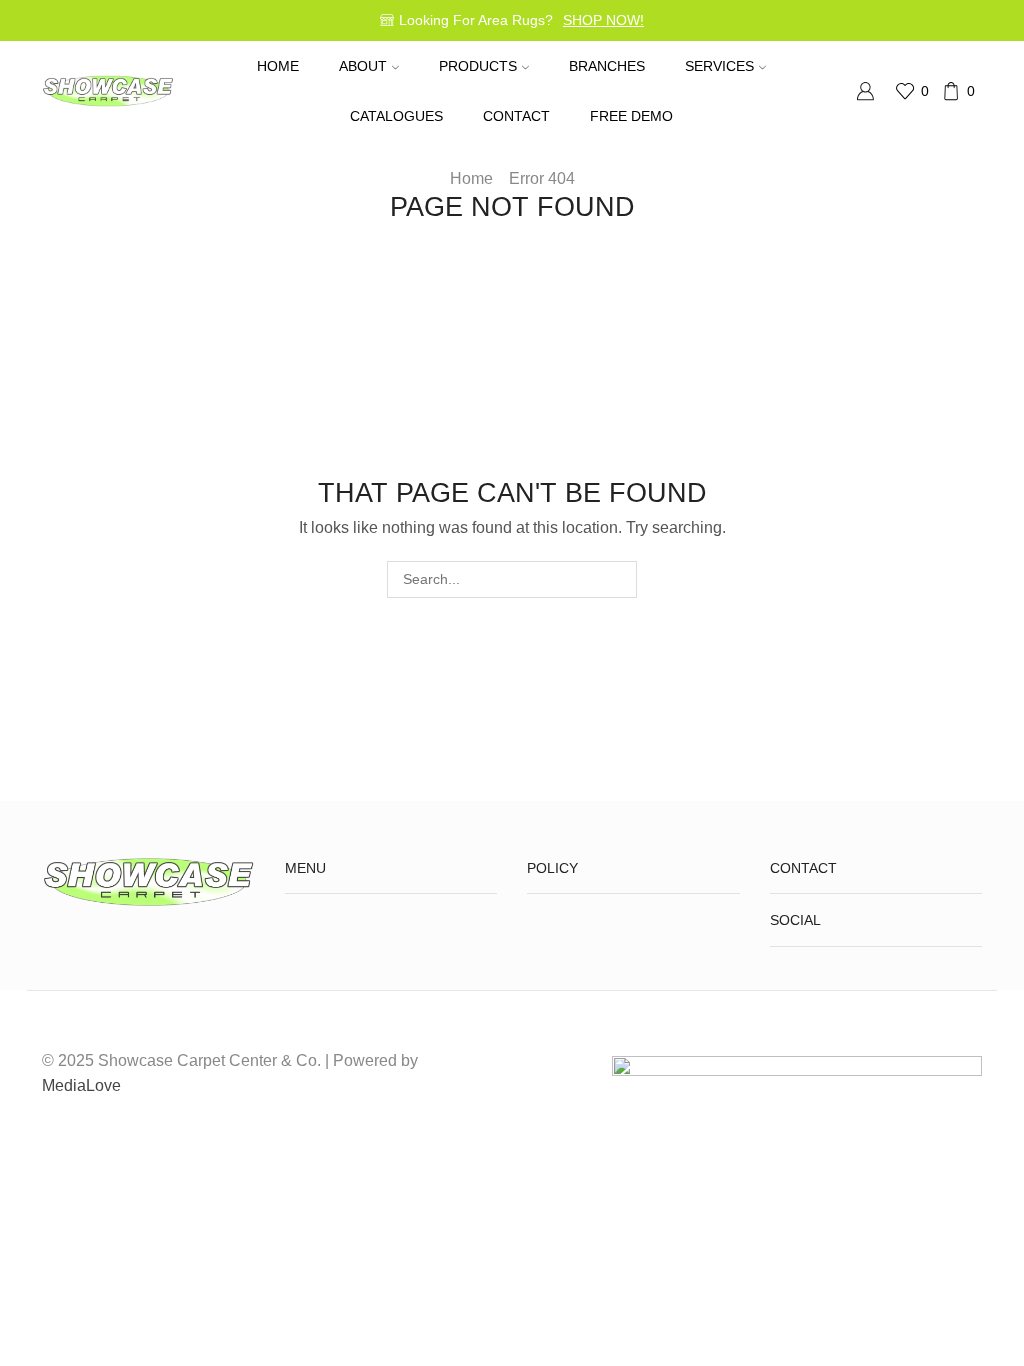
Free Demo (631, 116)
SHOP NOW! (603, 20)
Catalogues (396, 116)
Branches (607, 66)
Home (278, 66)
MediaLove (81, 1085)
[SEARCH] (618, 579)
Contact (516, 116)
